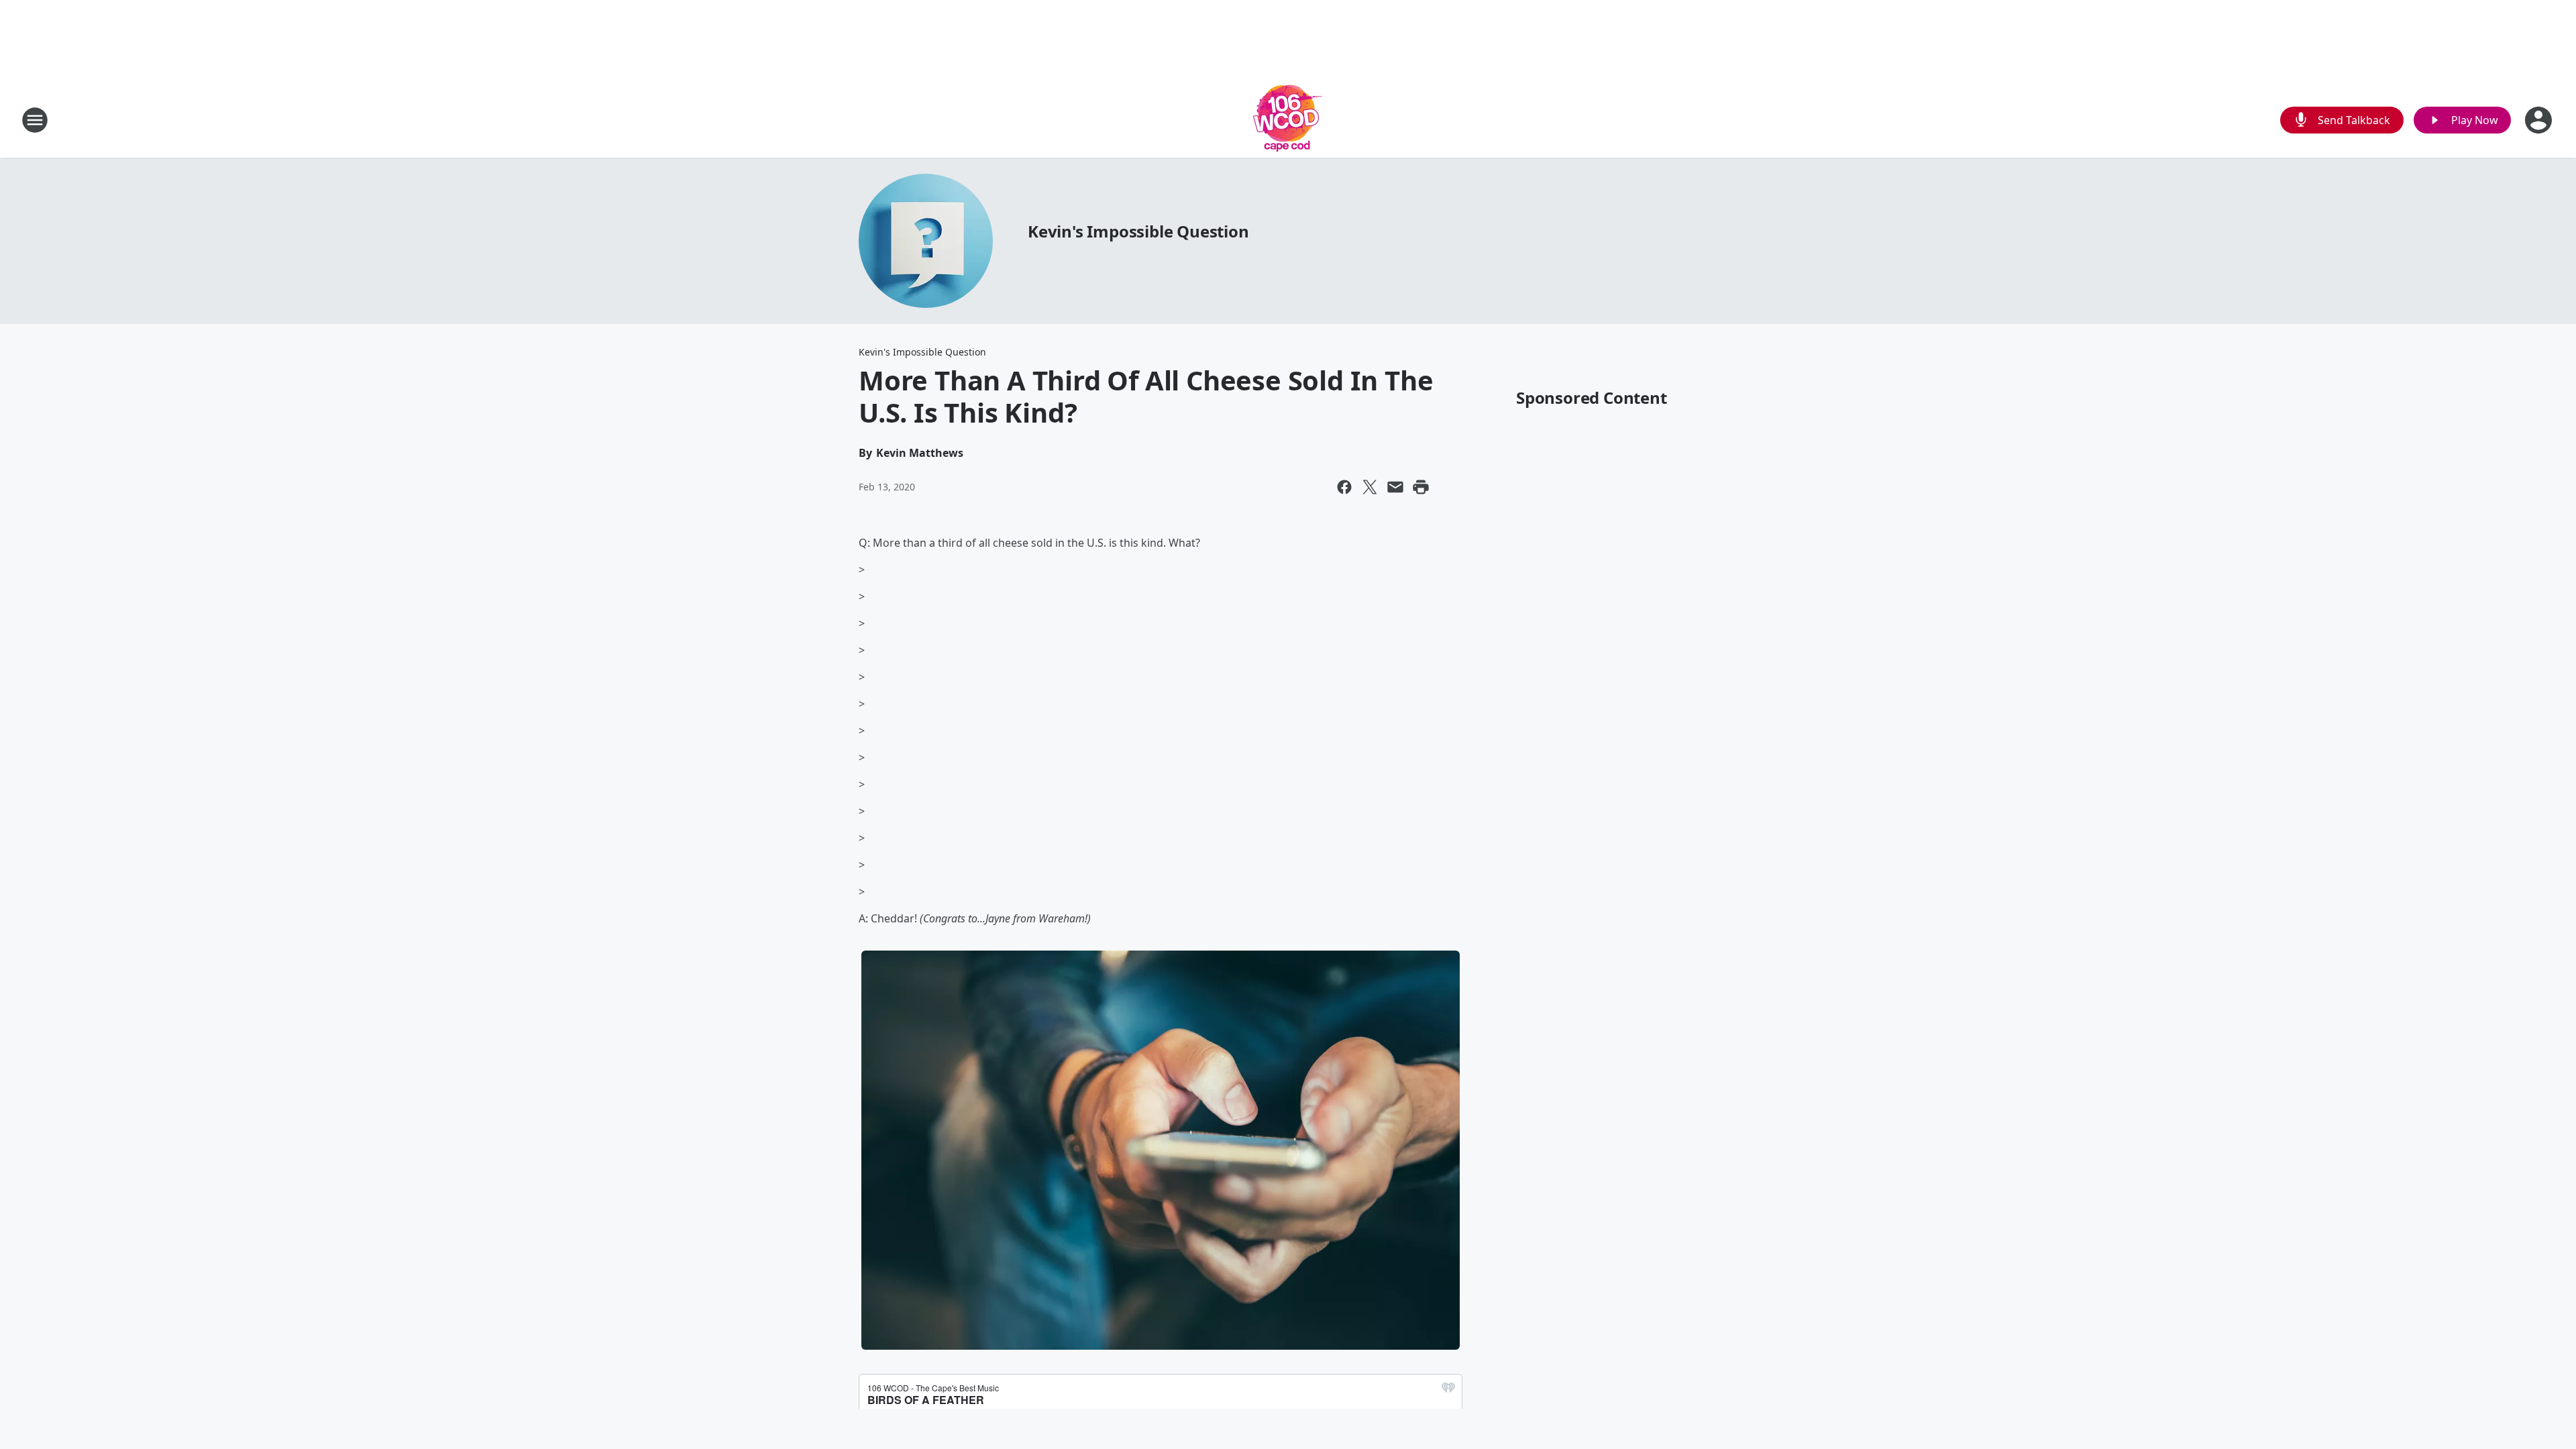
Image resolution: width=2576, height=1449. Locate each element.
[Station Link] (1288, 120)
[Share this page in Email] (1395, 487)
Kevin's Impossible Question (1138, 231)
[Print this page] (1421, 487)
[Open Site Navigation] (35, 120)
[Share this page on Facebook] (1344, 487)
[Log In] (2540, 120)
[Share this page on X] (1370, 487)
